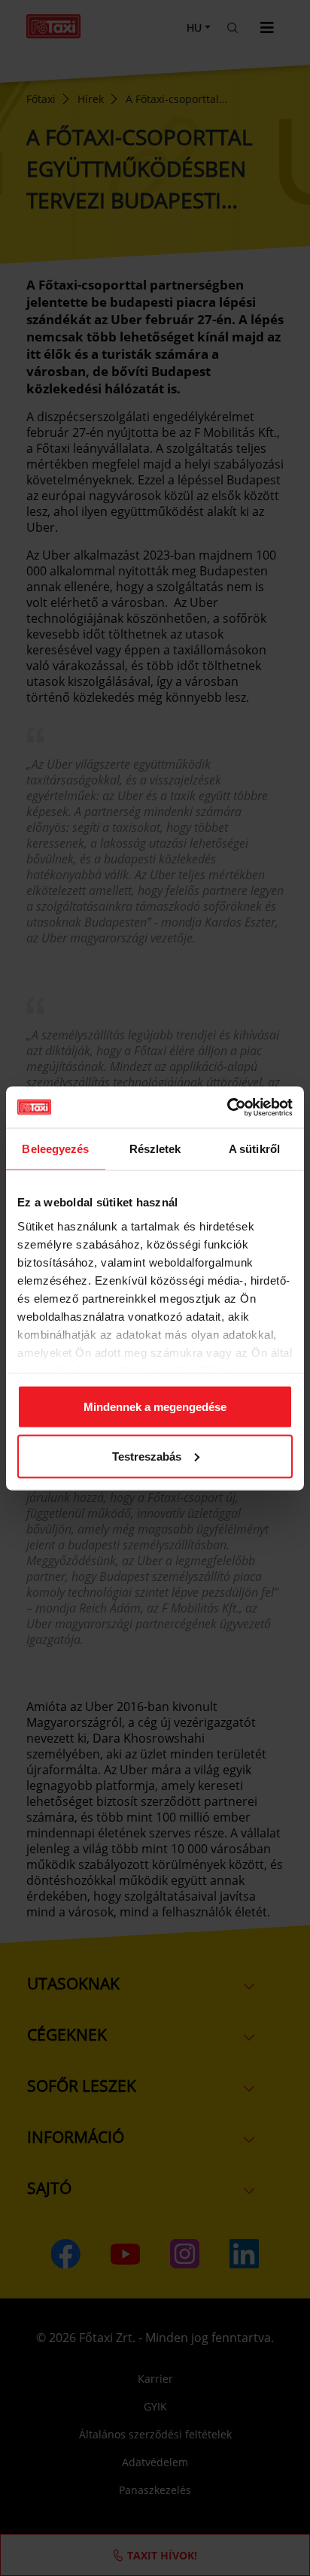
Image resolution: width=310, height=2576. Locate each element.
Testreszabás (147, 1456)
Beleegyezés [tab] (55, 1149)
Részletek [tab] (155, 1149)
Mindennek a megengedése (155, 1407)
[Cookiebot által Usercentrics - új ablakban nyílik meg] (227, 1107)
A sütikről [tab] (254, 1149)
